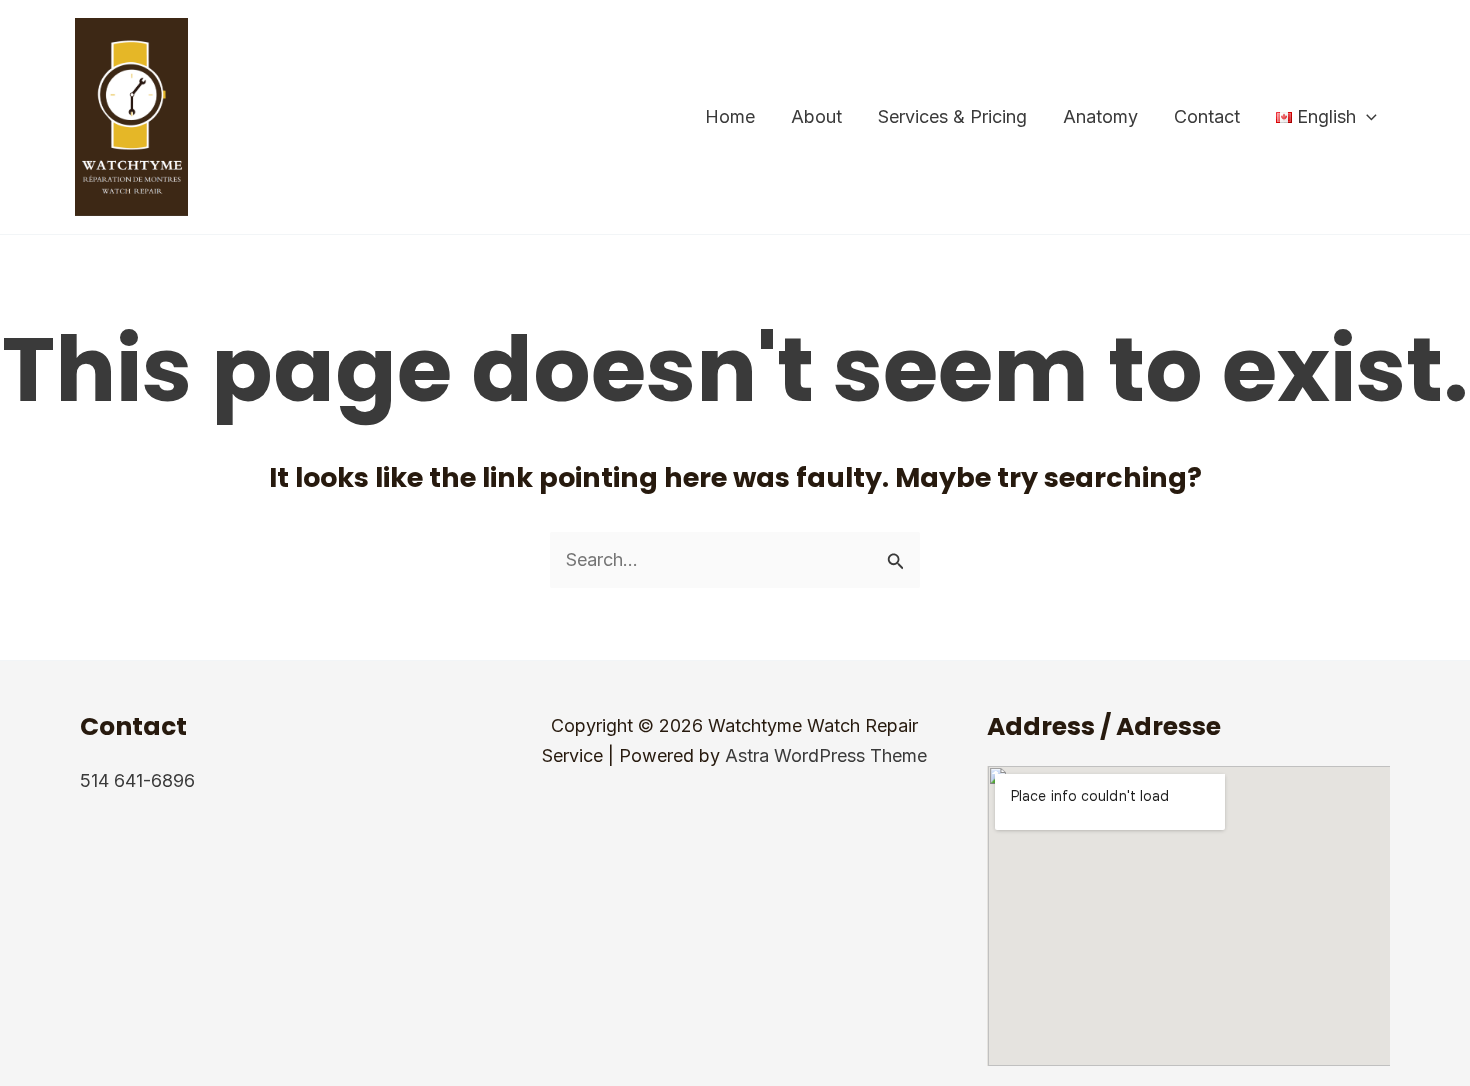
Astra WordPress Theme (826, 755)
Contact (1207, 116)
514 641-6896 (137, 780)
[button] (1366, 117)
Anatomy (1100, 116)
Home (730, 116)
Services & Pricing (952, 116)
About (816, 116)
